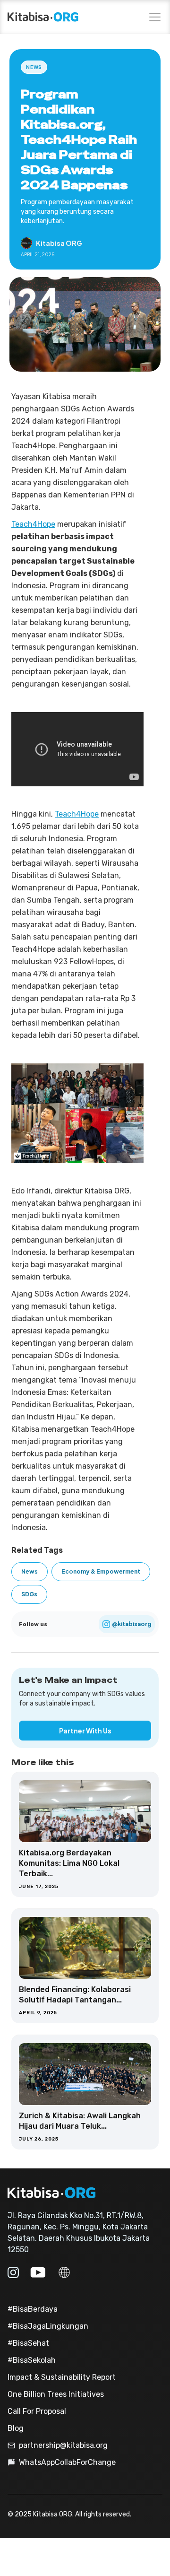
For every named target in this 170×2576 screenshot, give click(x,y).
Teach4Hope (33, 524)
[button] (153, 17)
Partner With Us (85, 1731)
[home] (43, 17)
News (34, 67)
